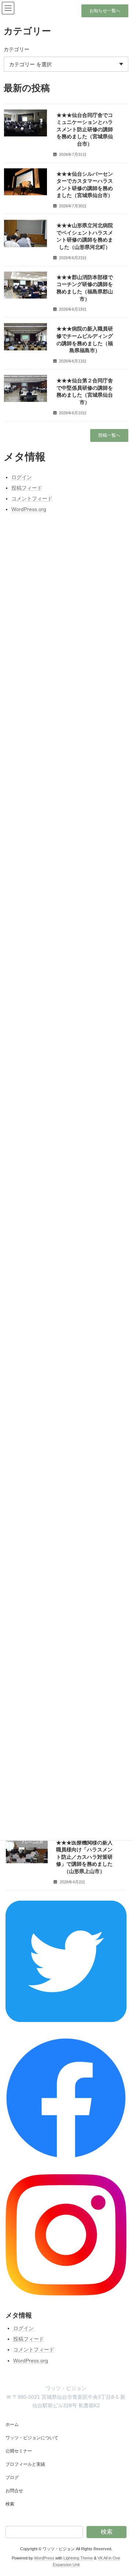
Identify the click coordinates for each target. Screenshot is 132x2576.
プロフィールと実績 (25, 2464)
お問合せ (14, 2491)
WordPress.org (31, 2361)
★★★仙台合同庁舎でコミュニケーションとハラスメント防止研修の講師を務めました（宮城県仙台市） (85, 129)
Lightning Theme (78, 2558)
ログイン (23, 2328)
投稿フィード (29, 2339)
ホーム (12, 2425)
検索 (10, 2504)
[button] (105, 11)
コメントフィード (34, 2350)
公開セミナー (19, 2451)
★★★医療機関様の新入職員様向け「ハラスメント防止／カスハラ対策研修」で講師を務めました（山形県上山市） (84, 1857)
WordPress (44, 2558)
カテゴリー (16, 49)
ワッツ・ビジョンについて (32, 2438)
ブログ (12, 2477)
